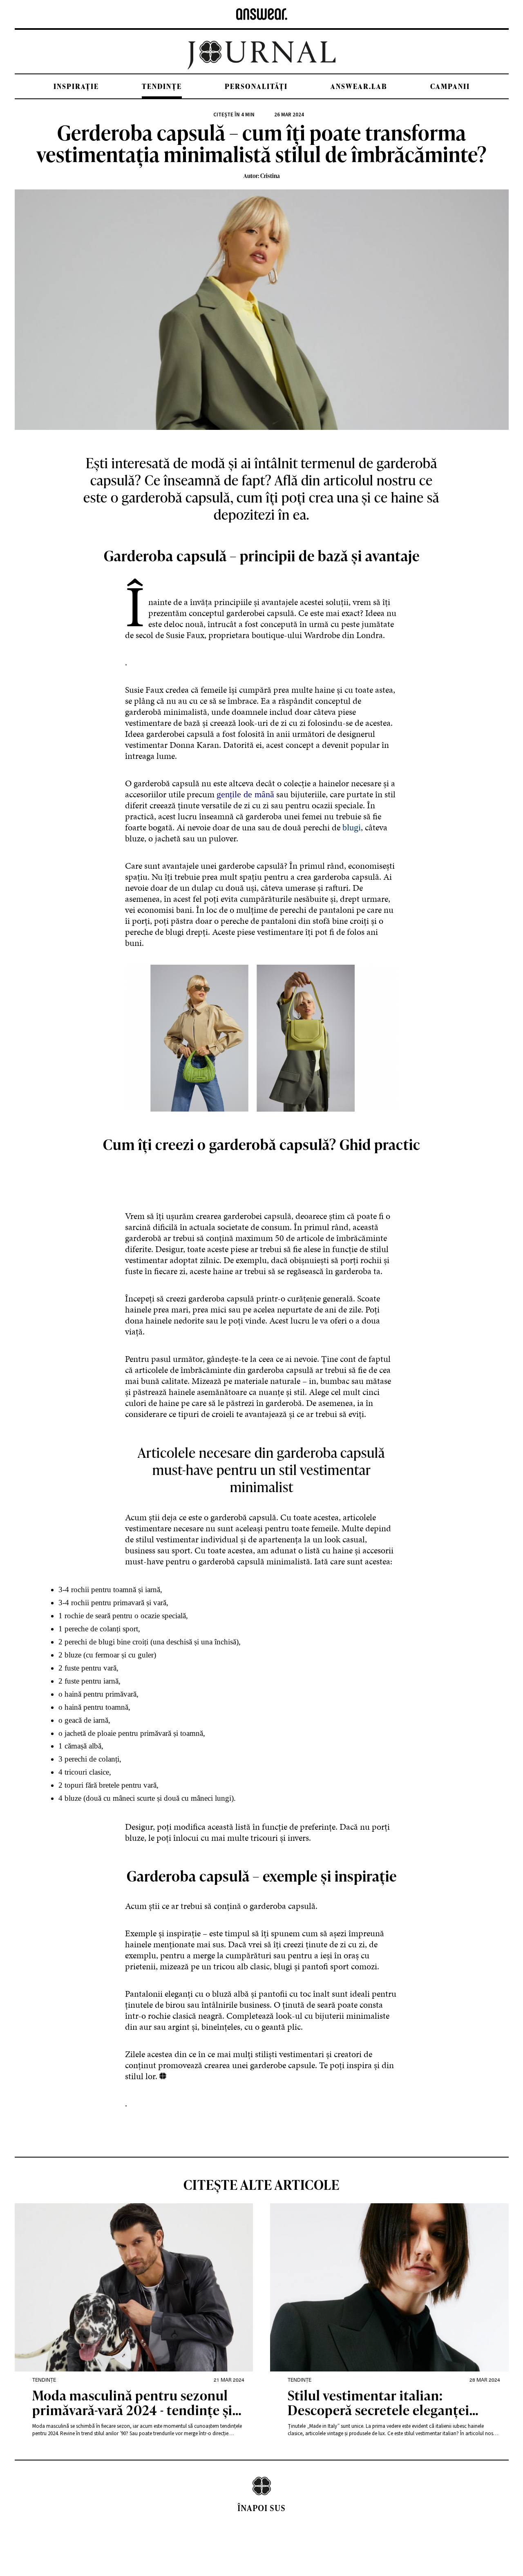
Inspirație (76, 86)
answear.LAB (359, 86)
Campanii (450, 86)
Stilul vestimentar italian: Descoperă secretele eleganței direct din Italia (379, 2404)
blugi (352, 827)
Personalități (256, 86)
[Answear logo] (262, 14)
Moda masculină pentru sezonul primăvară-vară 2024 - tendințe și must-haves (132, 2404)
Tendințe (162, 86)
